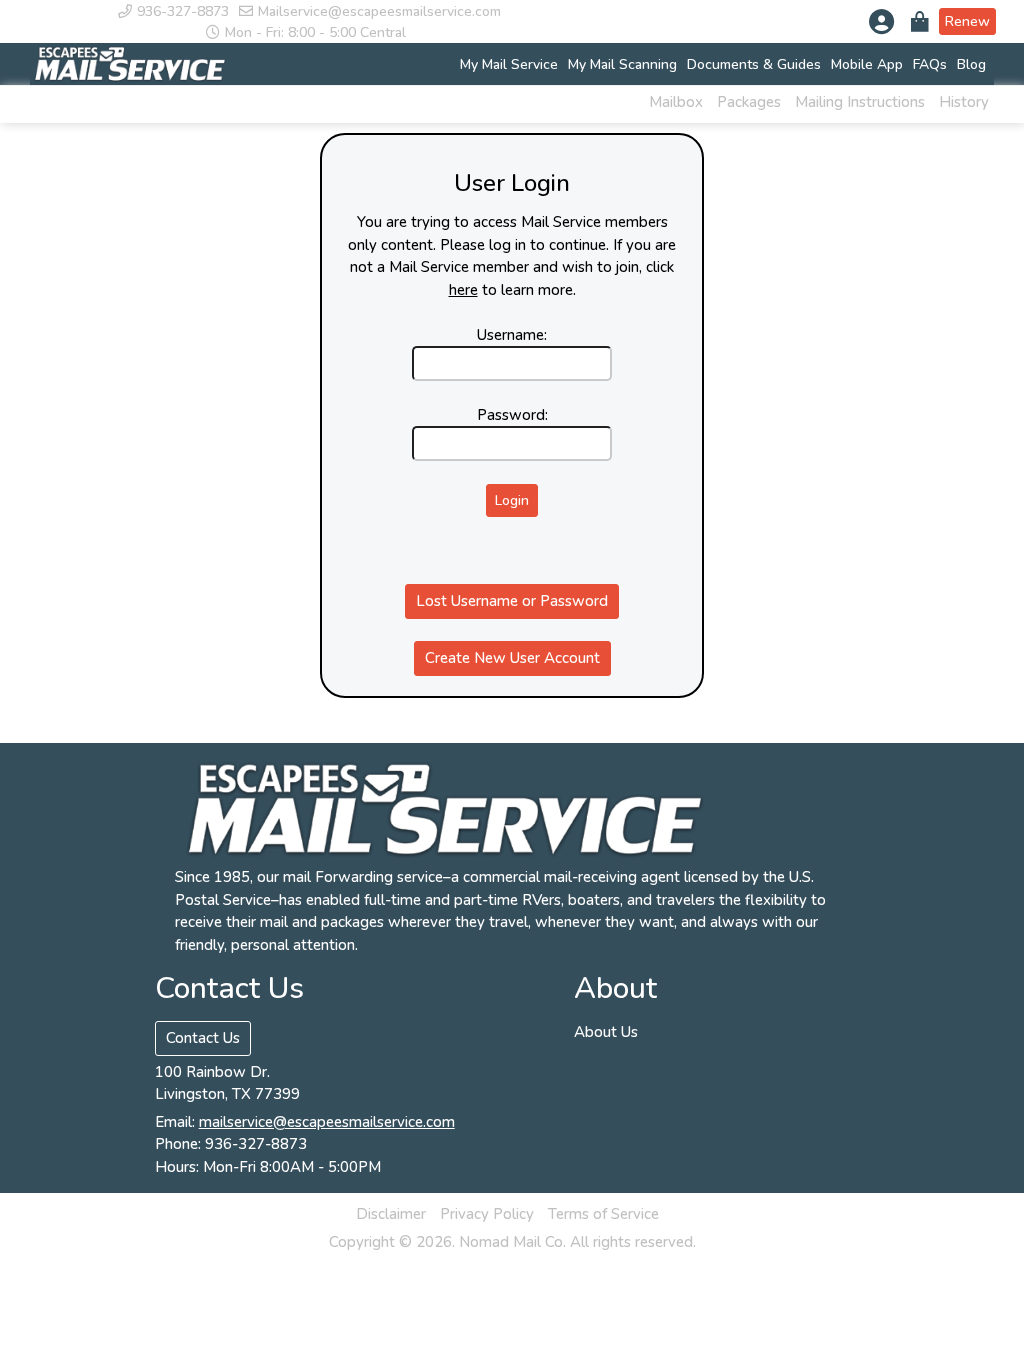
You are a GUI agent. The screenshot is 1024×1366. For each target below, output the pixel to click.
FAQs (930, 64)
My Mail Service (509, 64)
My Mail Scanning (622, 64)
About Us (606, 1032)
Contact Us (203, 1038)
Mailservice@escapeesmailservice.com (379, 11)
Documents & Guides (754, 64)
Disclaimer (391, 1214)
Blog (971, 64)
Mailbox (676, 102)
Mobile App (867, 64)
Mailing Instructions (860, 102)
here (463, 290)
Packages (749, 102)
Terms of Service (603, 1214)
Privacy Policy (487, 1214)
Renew (967, 21)
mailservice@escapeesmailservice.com (327, 1122)
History (964, 102)
